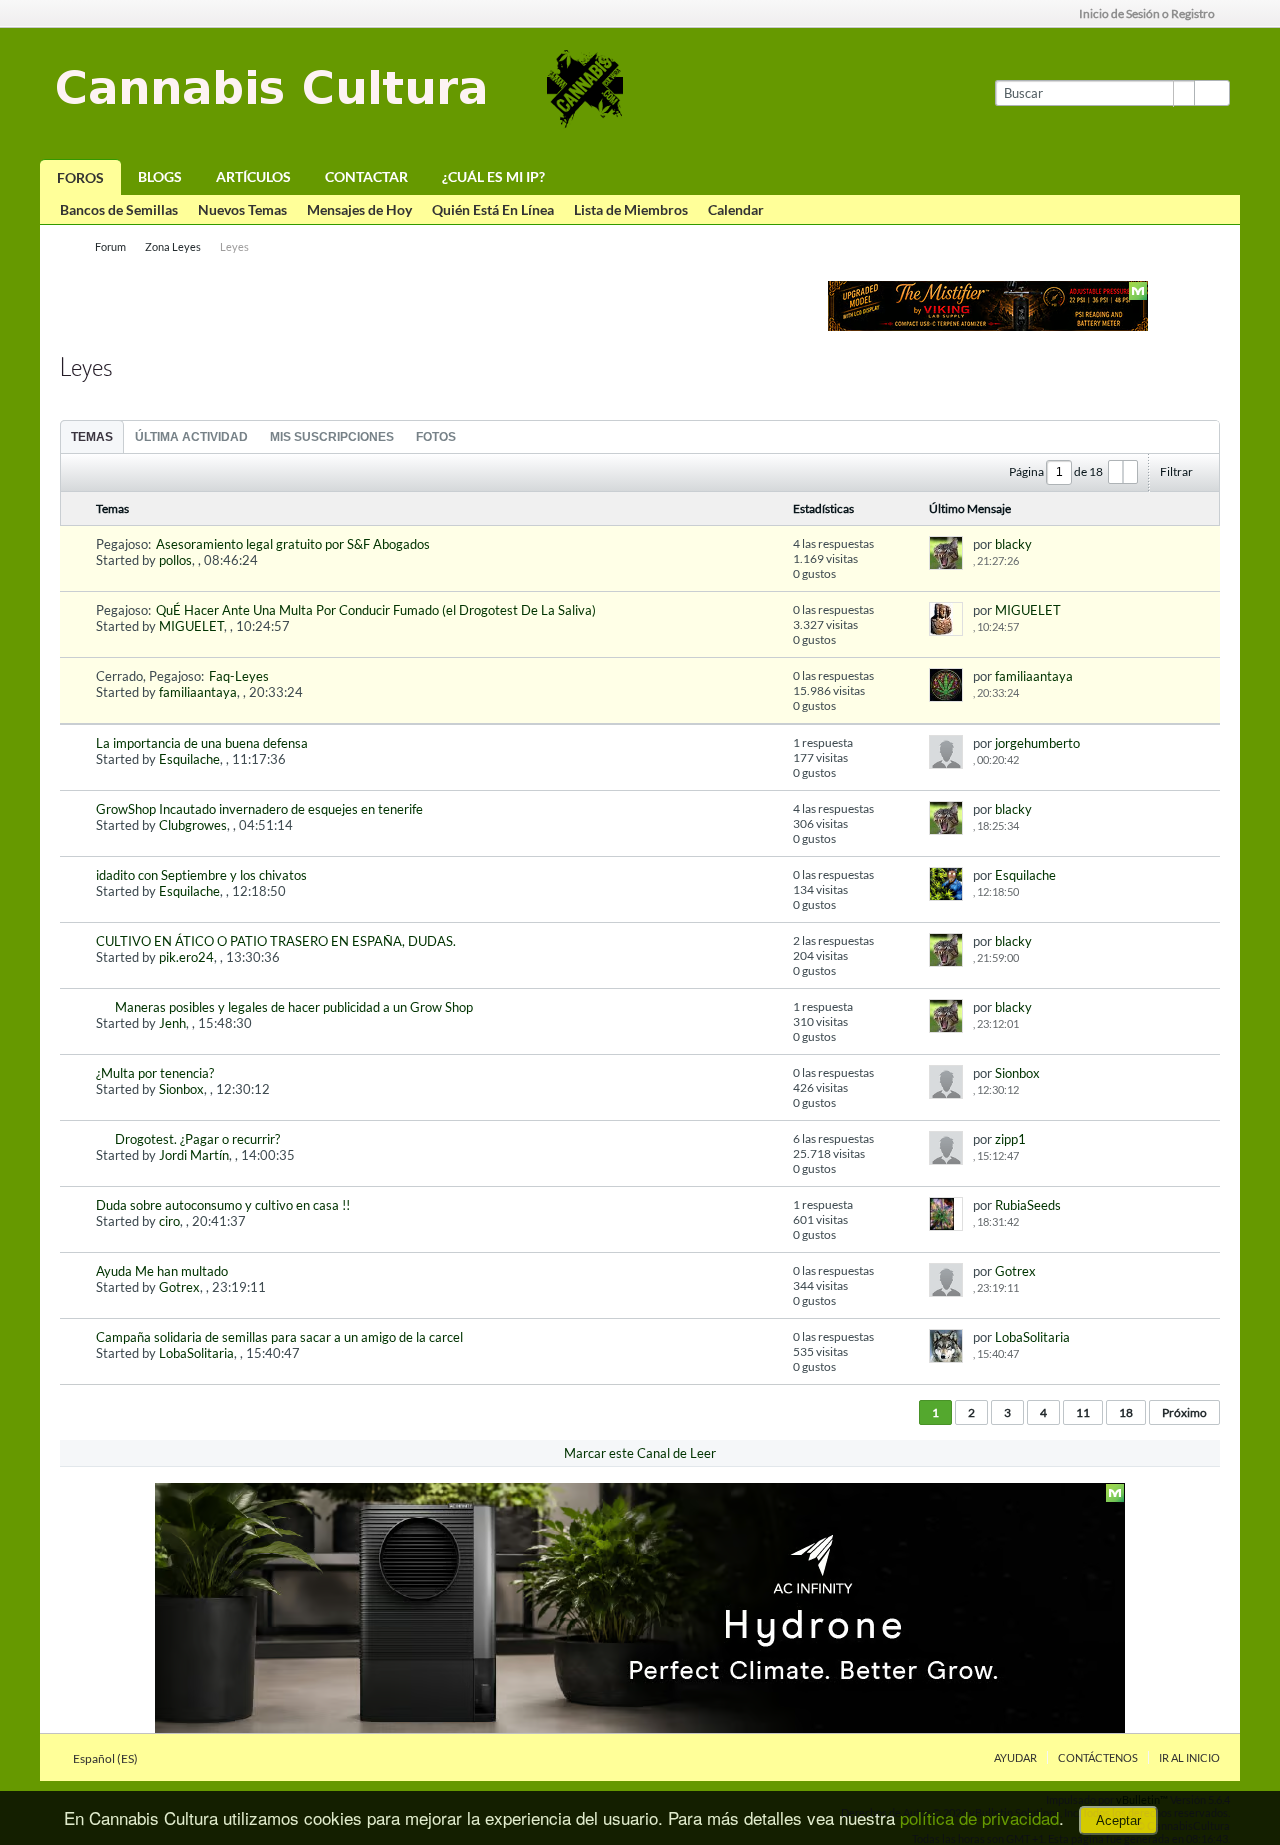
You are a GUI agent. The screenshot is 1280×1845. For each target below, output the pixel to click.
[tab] (92, 436)
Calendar (736, 209)
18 (1126, 1412)
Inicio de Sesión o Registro (1147, 13)
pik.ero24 (186, 957)
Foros (80, 177)
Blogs (160, 176)
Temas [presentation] (92, 437)
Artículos (253, 176)
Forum (110, 246)
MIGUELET (191, 626)
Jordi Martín (194, 1155)
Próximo (1184, 1412)
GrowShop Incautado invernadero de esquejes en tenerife (259, 809)
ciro (169, 1221)
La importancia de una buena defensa (202, 743)
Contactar (366, 176)
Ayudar (1015, 1757)
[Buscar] (1212, 93)
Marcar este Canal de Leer (640, 1453)
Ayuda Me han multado (162, 1271)
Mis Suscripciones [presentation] (332, 437)
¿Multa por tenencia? (155, 1073)
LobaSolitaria (196, 1353)
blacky (1013, 544)
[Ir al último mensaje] (1028, 560)
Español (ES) (106, 1758)
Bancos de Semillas (119, 209)
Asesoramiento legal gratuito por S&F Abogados (293, 544)
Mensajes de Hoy (359, 209)
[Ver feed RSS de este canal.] (177, 358)
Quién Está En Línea (493, 209)
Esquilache (189, 759)
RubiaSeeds (1028, 1205)
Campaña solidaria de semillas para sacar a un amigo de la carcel (279, 1337)
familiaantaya (198, 692)
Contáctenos (1098, 1757)
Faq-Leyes (239, 676)
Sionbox (181, 1089)
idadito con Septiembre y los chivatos (201, 875)
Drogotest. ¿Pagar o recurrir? (197, 1139)
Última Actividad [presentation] (191, 437)
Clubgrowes (193, 825)
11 (1083, 1412)
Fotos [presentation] (436, 437)
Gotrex (179, 1287)
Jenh (172, 1023)
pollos (175, 560)
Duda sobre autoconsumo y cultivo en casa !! (223, 1205)
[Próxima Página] (1130, 472)
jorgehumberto (1037, 743)
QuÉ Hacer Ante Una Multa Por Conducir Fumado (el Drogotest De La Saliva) (376, 610)
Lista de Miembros (631, 209)
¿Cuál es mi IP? (493, 176)
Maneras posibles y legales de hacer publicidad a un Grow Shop (294, 1007)
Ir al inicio (1189, 1757)
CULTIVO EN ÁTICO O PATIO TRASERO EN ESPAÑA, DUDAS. (276, 941)
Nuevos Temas (242, 209)
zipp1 (1010, 1139)
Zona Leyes (173, 246)
